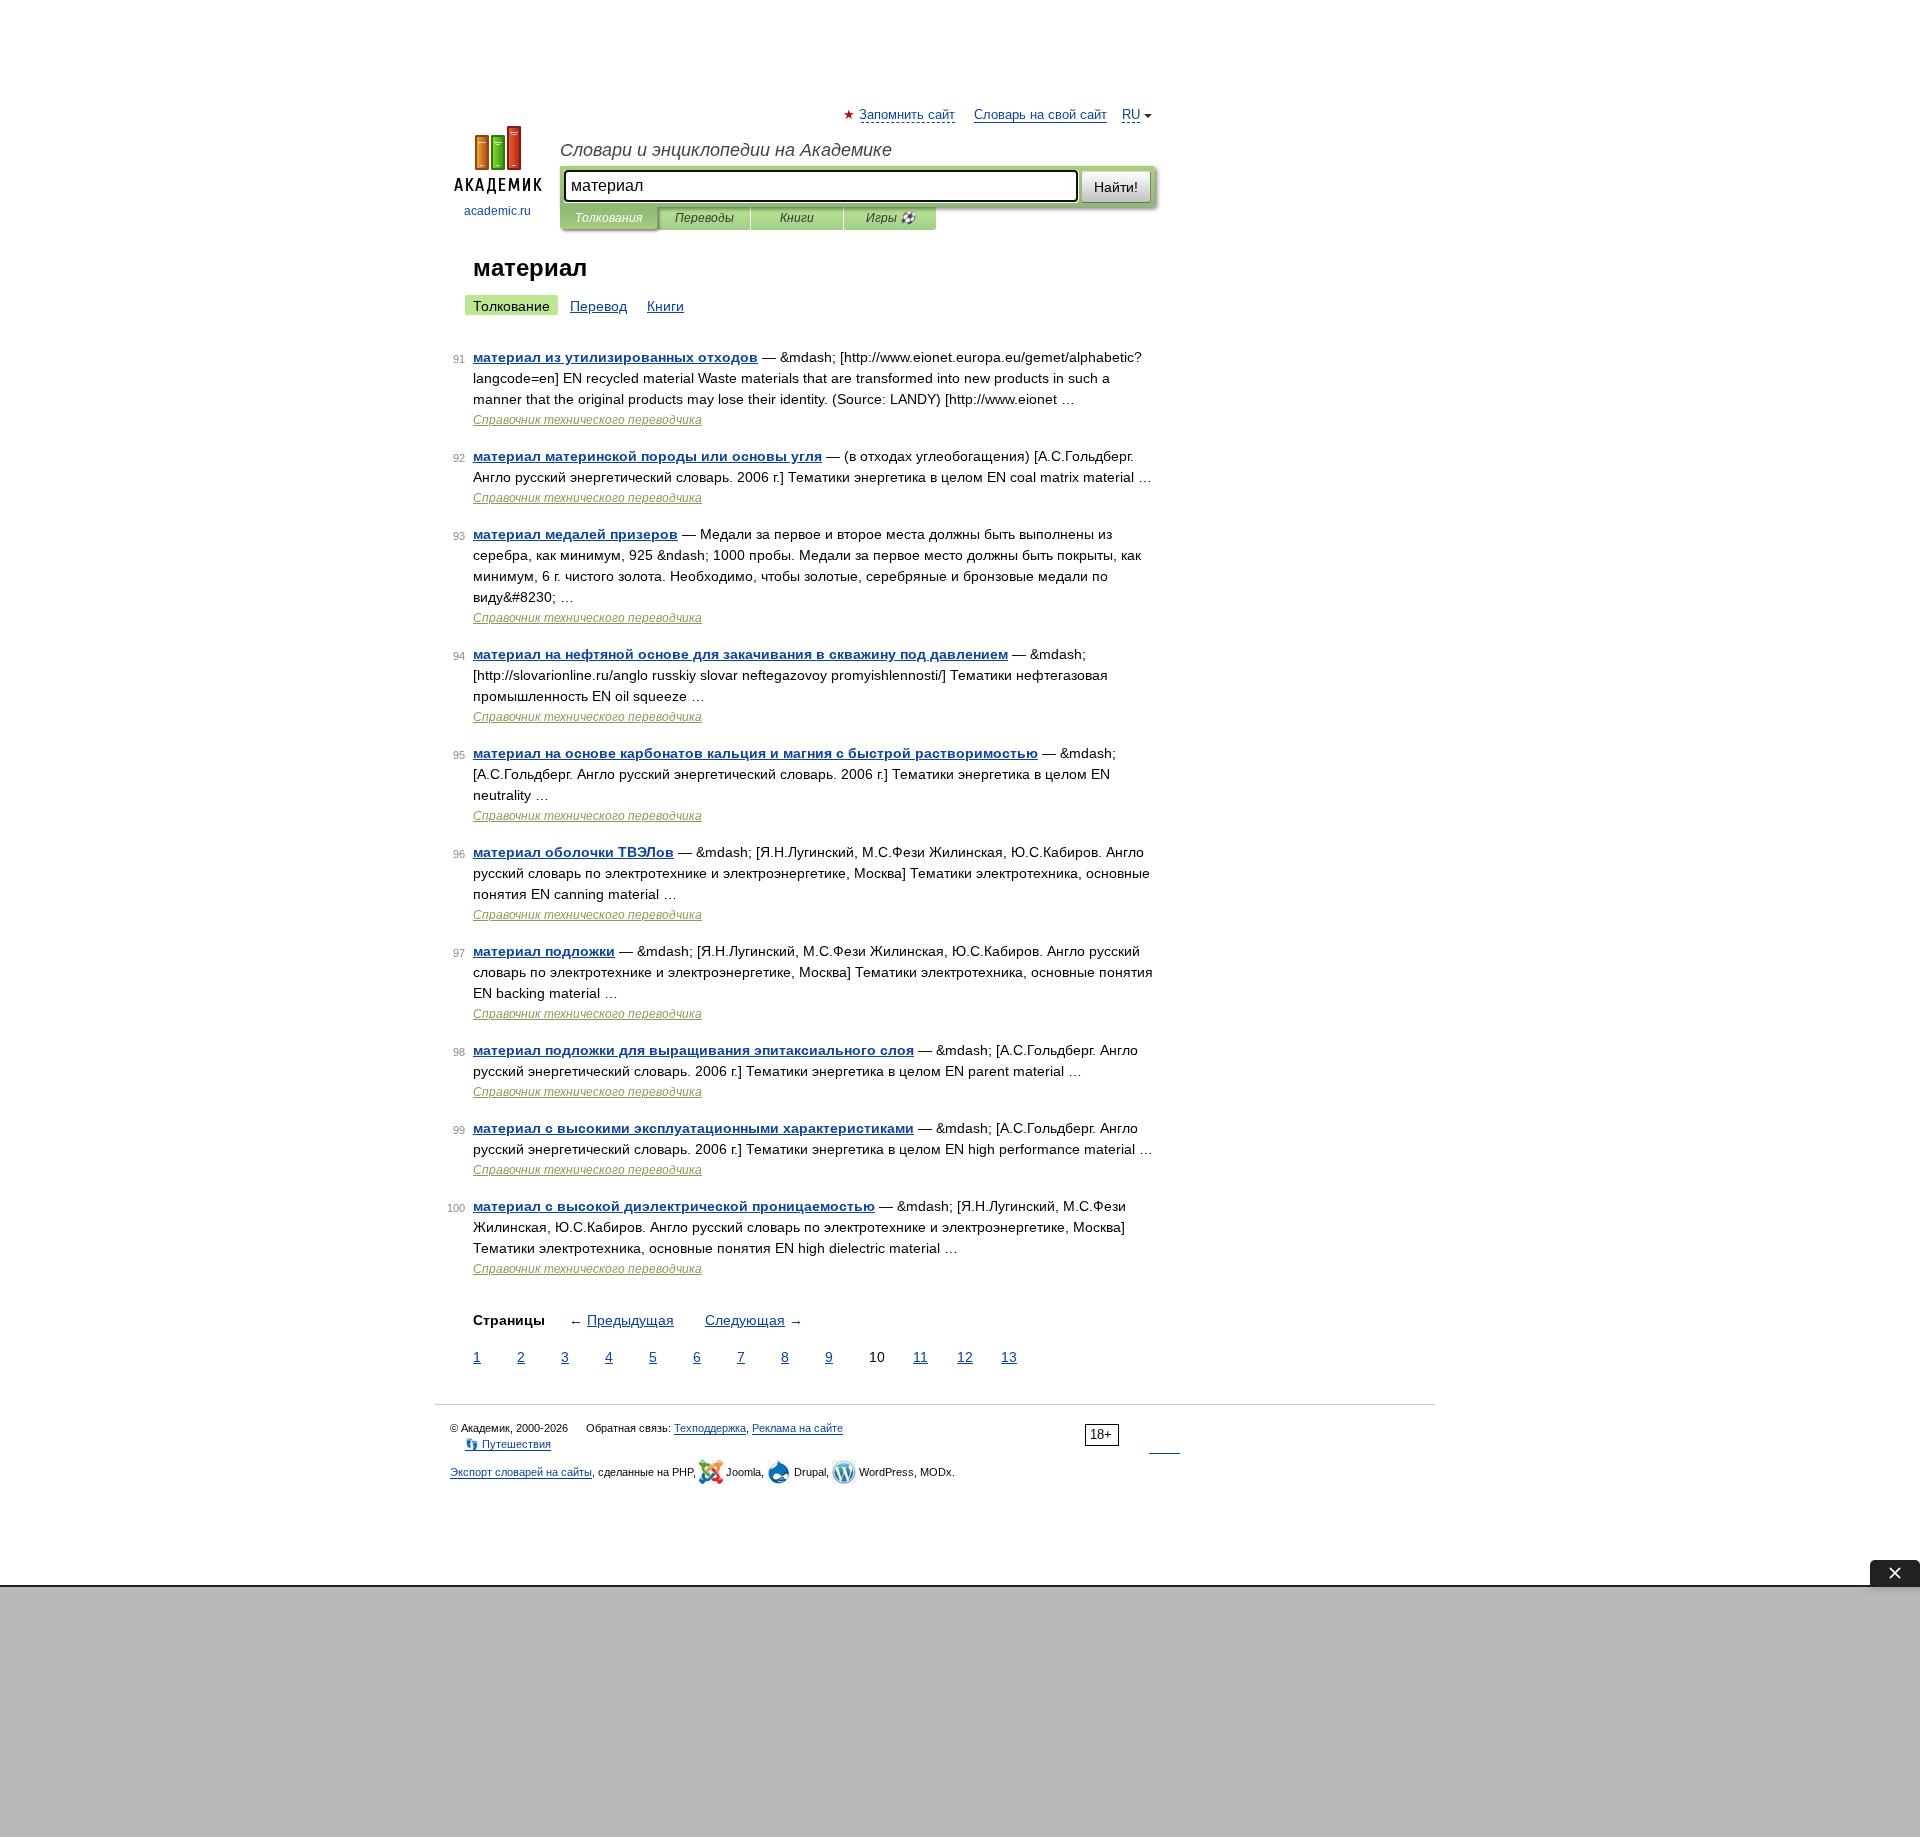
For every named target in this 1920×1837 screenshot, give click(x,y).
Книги (797, 218)
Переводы (704, 218)
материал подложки (544, 951)
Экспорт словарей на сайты (521, 1472)
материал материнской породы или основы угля (647, 456)
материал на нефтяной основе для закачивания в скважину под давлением (740, 654)
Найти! (1116, 187)
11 (920, 1357)
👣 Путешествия (508, 1444)
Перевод (598, 306)
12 (965, 1357)
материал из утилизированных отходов (615, 357)
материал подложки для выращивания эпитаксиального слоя (693, 1050)
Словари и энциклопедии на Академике (726, 150)
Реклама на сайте (797, 1428)
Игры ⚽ (890, 218)
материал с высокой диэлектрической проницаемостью (674, 1206)
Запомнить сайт (908, 115)
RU (1131, 115)
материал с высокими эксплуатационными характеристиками (693, 1128)
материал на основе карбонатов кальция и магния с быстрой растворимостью (755, 753)
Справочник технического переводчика (587, 420)
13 (1009, 1357)
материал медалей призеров (575, 534)
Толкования (608, 218)
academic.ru (497, 211)
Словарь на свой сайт (1040, 115)
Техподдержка (710, 1428)
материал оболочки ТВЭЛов (573, 852)
